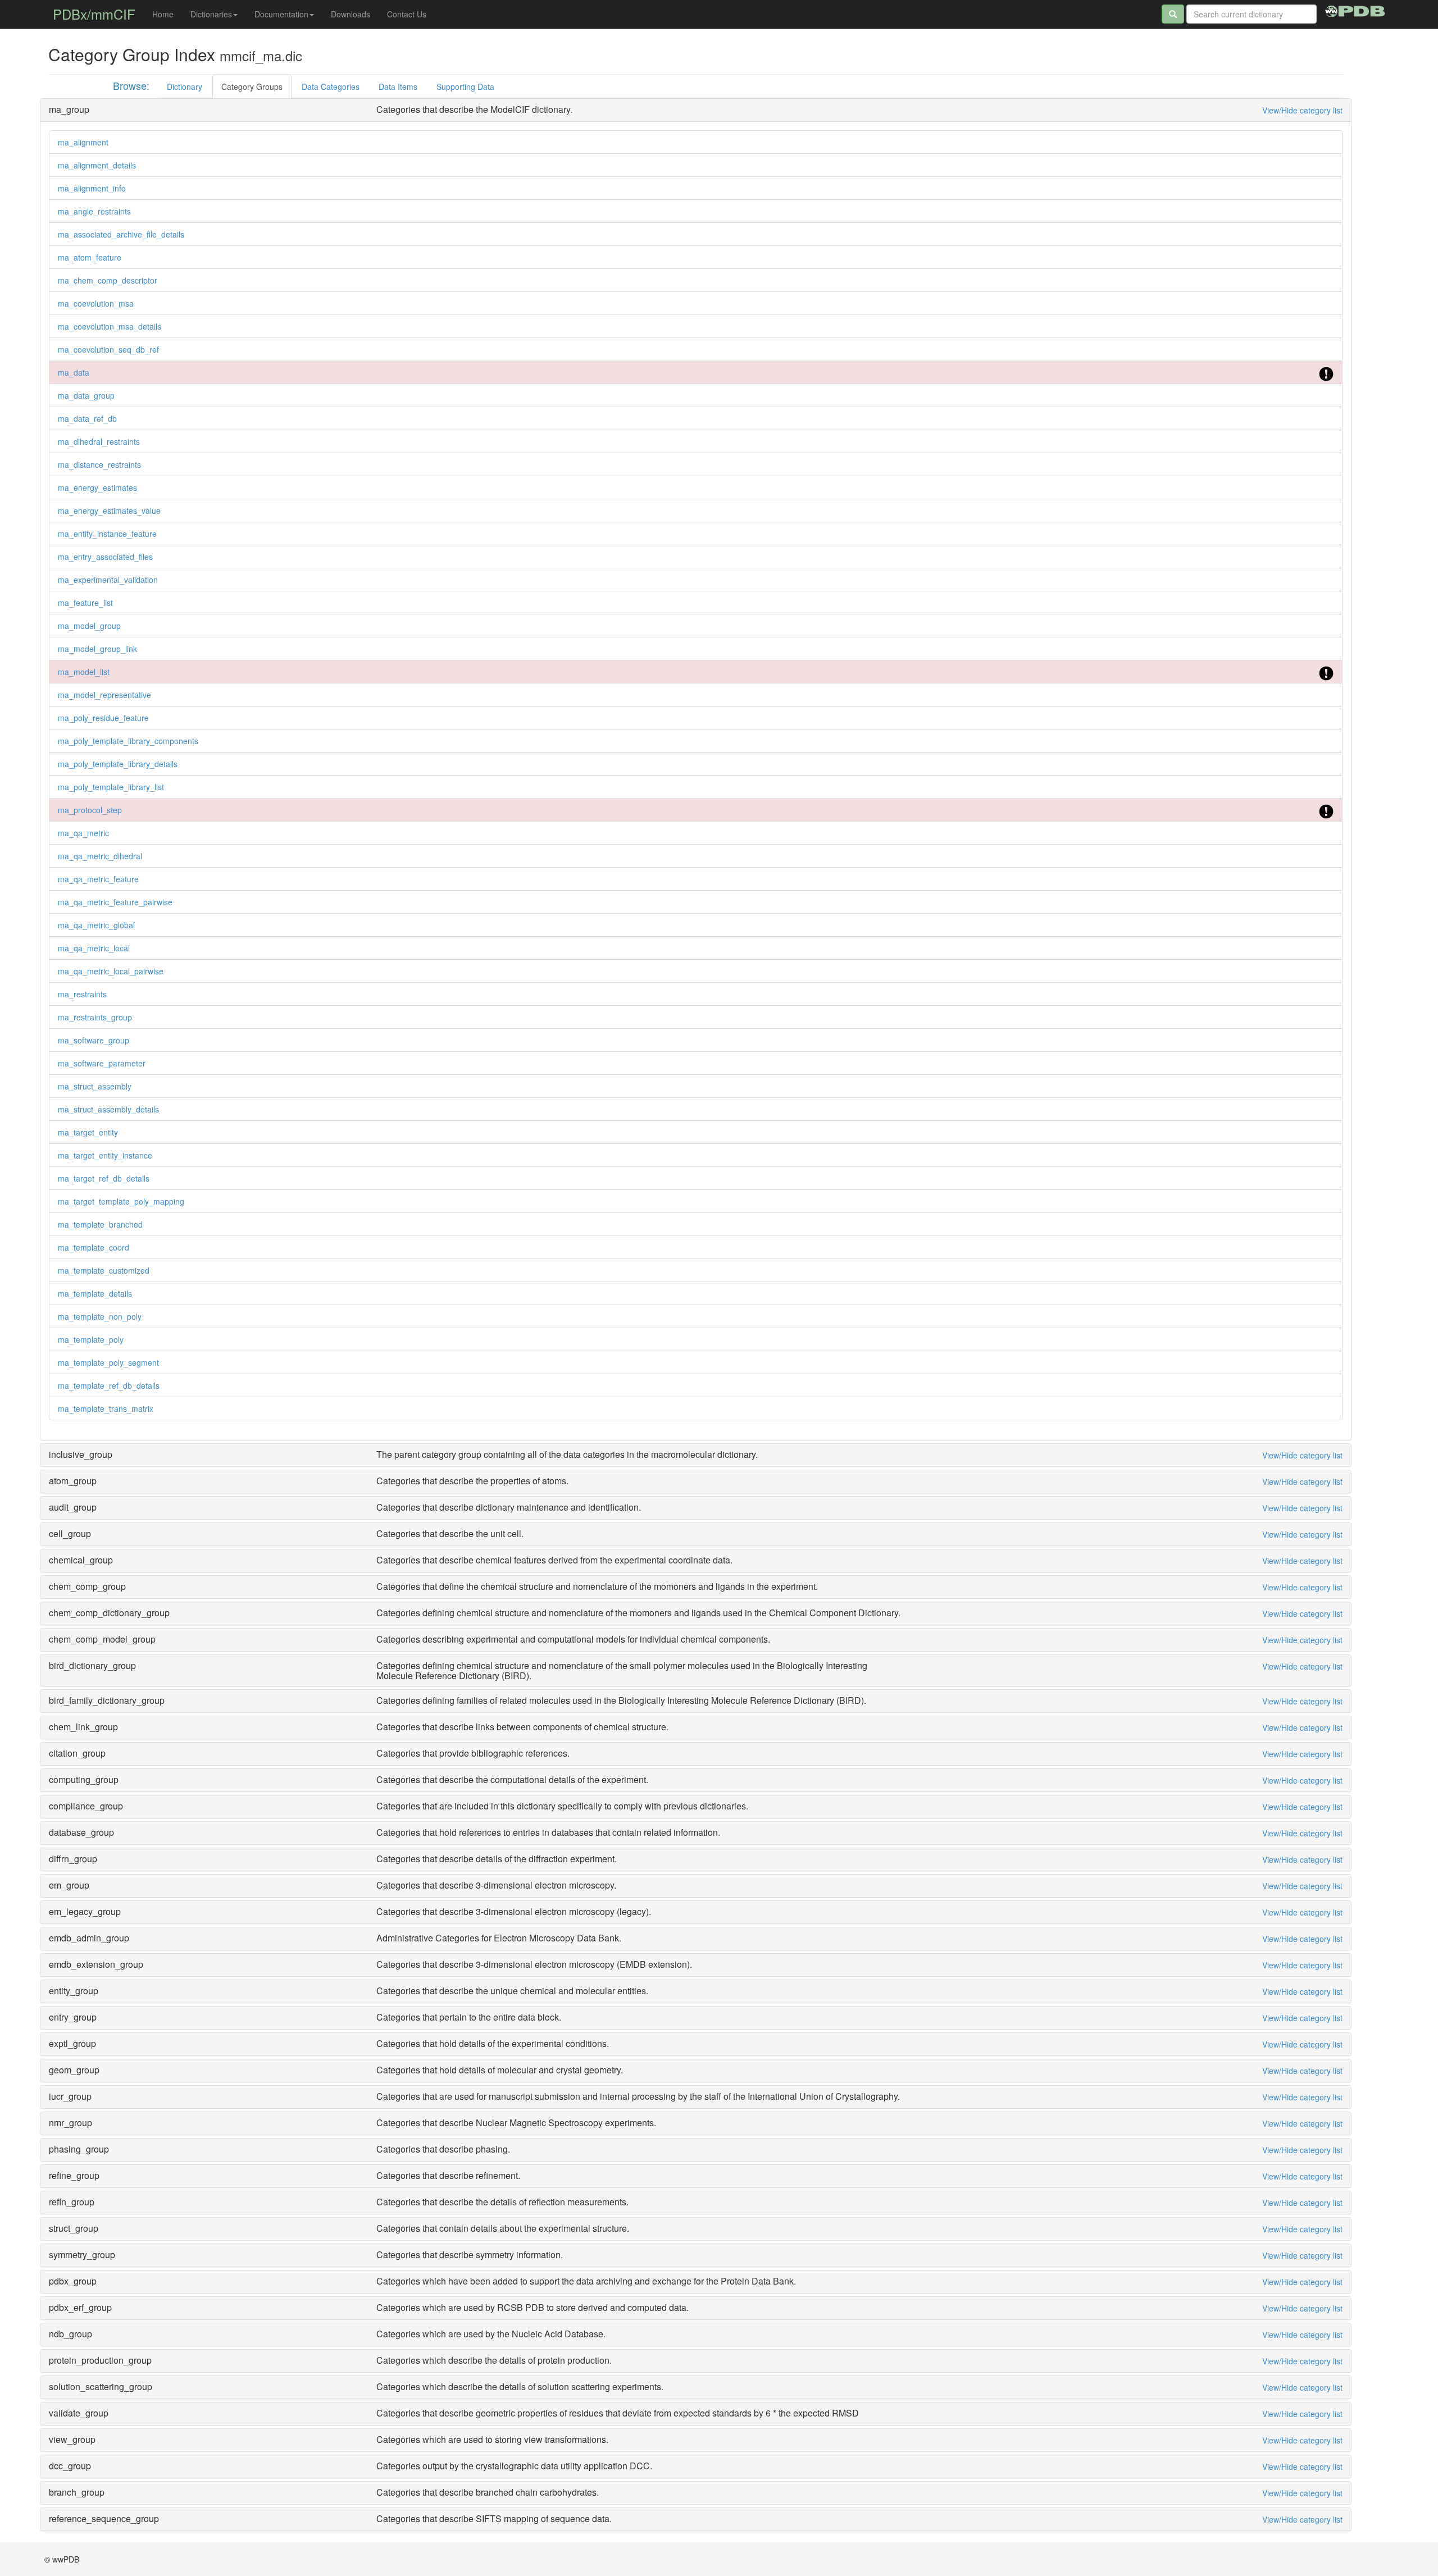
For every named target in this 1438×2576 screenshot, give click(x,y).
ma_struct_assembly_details (108, 1109)
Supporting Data (465, 86)
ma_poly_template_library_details (118, 764)
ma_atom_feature (90, 257)
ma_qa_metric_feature (98, 879)
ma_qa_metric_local (94, 948)
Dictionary (185, 86)
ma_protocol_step (90, 810)
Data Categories (331, 86)
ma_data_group (86, 395)
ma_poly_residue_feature (103, 718)
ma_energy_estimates (97, 487)
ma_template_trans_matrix (106, 1408)
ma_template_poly (91, 1339)
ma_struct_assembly (95, 1086)
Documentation (281, 14)
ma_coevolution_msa (96, 303)
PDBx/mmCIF (94, 14)
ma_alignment (83, 142)
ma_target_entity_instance (105, 1155)
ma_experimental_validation (108, 580)
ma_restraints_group (95, 1017)
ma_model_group (89, 626)
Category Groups (252, 86)
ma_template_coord (94, 1247)
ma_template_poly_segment (108, 1362)
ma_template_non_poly (100, 1316)
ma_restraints (82, 994)
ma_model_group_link (97, 649)
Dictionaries (211, 14)
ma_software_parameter (102, 1063)
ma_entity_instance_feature (107, 534)
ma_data (74, 372)
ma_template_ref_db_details (109, 1385)
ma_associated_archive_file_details (121, 234)
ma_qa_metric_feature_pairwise (115, 902)
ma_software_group (94, 1040)
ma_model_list (84, 672)
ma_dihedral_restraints (99, 441)
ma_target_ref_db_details (104, 1178)
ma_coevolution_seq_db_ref (108, 349)
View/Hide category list (1302, 110)
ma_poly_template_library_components (128, 741)
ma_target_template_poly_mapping (121, 1201)
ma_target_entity (88, 1132)
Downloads (351, 14)
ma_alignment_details (97, 165)
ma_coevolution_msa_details (110, 326)
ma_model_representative (104, 695)
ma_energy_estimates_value (109, 510)
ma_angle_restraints (94, 211)
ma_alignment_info (92, 188)
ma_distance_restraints (99, 464)
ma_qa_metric (83, 833)
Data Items (398, 86)
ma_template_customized (104, 1270)
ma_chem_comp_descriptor (108, 280)
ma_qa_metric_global (96, 925)
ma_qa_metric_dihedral (100, 856)
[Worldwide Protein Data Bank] (1355, 10)
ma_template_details (95, 1293)
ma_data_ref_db (87, 418)
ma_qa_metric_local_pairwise (111, 971)
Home (163, 14)
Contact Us (407, 14)
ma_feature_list (85, 603)
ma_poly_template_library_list (111, 787)
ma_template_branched (100, 1224)
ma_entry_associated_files (105, 557)
